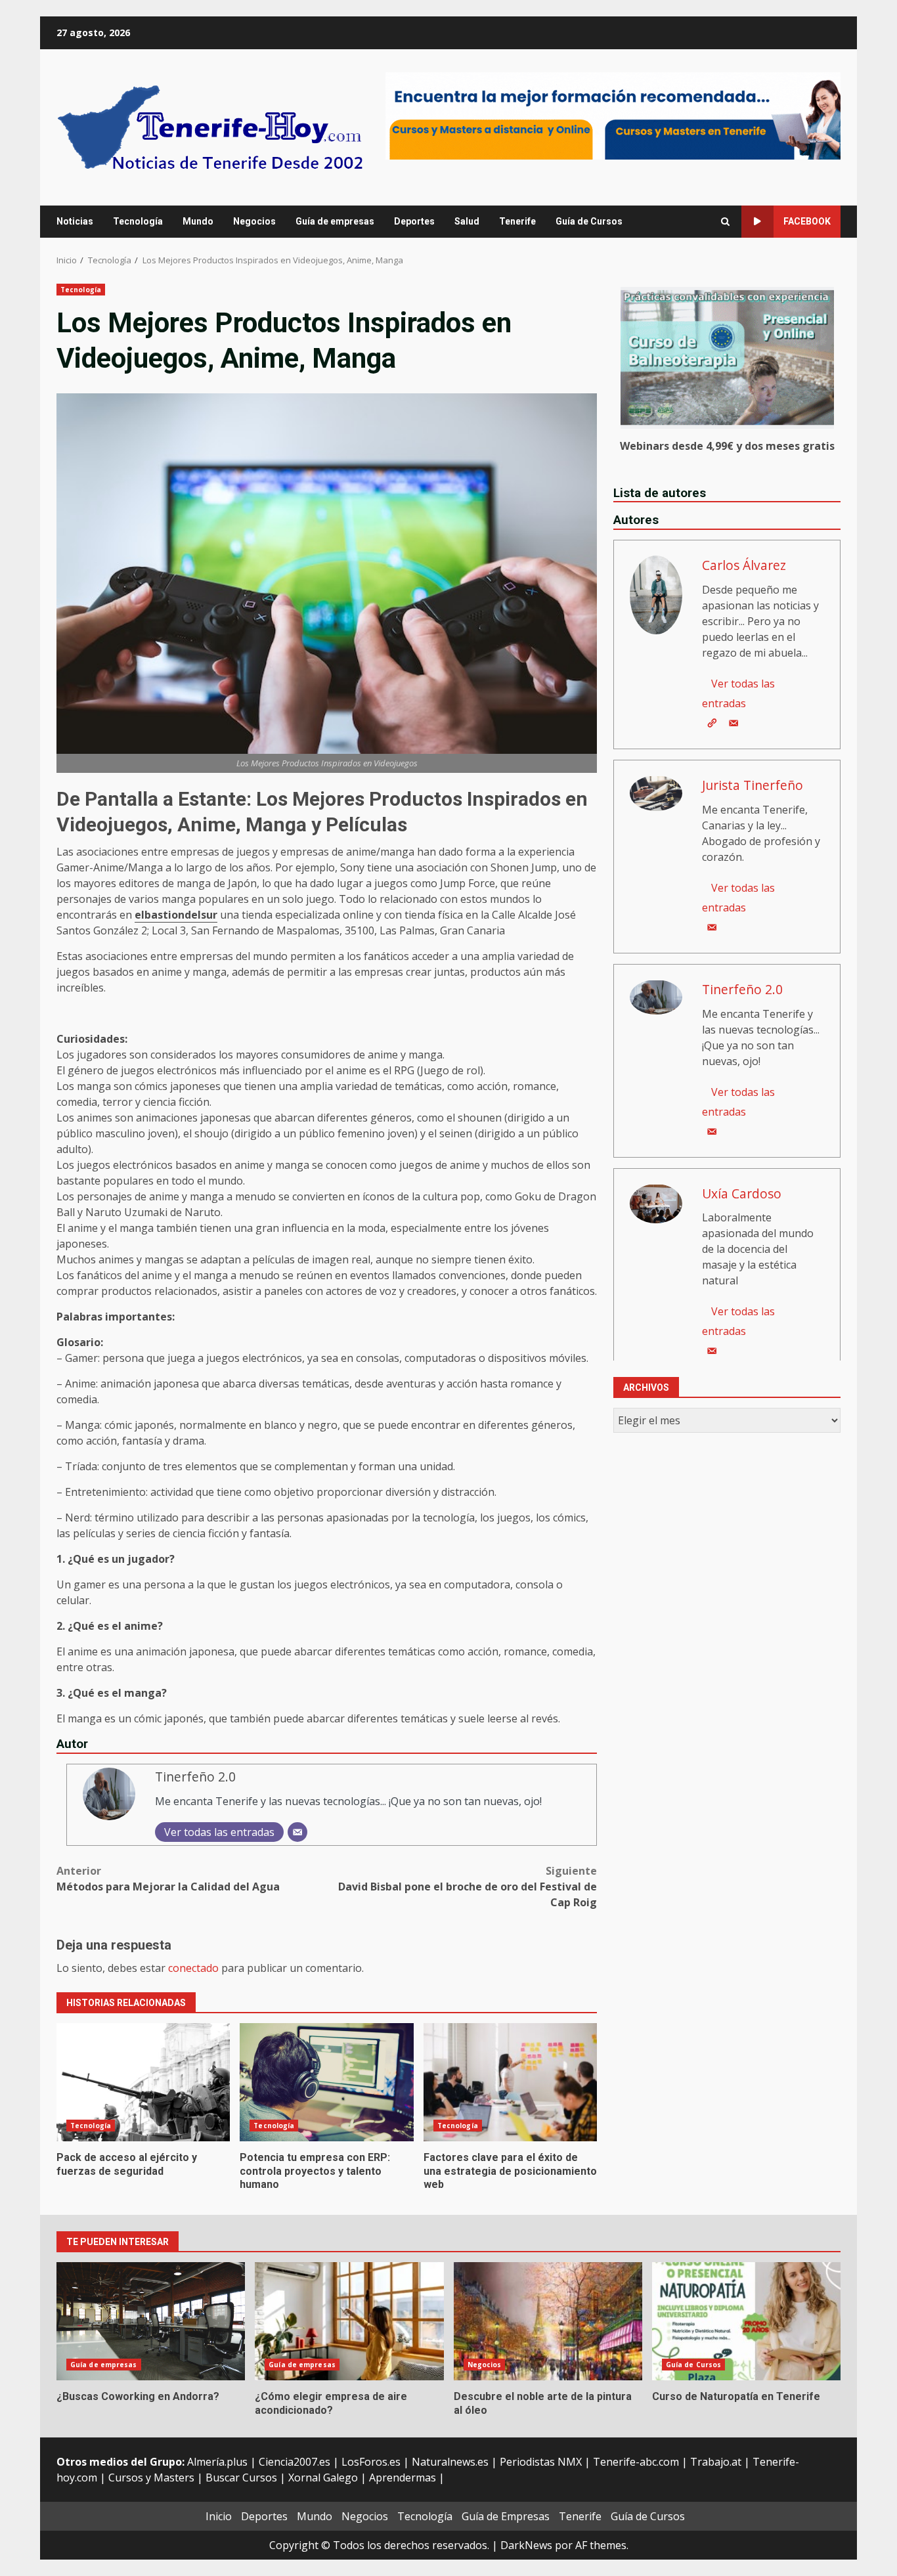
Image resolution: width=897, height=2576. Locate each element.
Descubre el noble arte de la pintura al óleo (548, 2321)
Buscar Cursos (241, 2478)
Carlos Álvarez (744, 564)
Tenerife (517, 221)
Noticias (75, 221)
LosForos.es (371, 2462)
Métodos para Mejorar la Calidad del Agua (168, 1879)
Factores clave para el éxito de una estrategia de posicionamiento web (510, 2082)
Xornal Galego (323, 2478)
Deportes (414, 221)
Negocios (254, 221)
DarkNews (526, 2545)
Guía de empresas (335, 221)
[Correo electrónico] (297, 1832)
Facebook (807, 221)
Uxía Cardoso (742, 1193)
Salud (467, 221)
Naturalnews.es (450, 2462)
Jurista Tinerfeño (753, 784)
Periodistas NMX (541, 2462)
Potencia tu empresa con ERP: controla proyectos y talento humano (326, 2082)
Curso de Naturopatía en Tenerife (746, 2321)
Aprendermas (403, 2478)
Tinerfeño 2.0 (195, 1777)
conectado (193, 1968)
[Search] (725, 222)
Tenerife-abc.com (636, 2462)
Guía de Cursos (589, 221)
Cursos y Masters (151, 2478)
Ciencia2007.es (295, 2462)
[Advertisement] (613, 115)
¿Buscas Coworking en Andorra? (151, 2321)
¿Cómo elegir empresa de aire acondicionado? (349, 2321)
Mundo (198, 221)
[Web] (712, 722)
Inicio (219, 2516)
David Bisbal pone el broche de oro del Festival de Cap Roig (468, 1887)
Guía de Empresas (506, 2516)
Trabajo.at (716, 2462)
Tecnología (138, 221)
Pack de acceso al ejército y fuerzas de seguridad (143, 2082)
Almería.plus (217, 2462)
